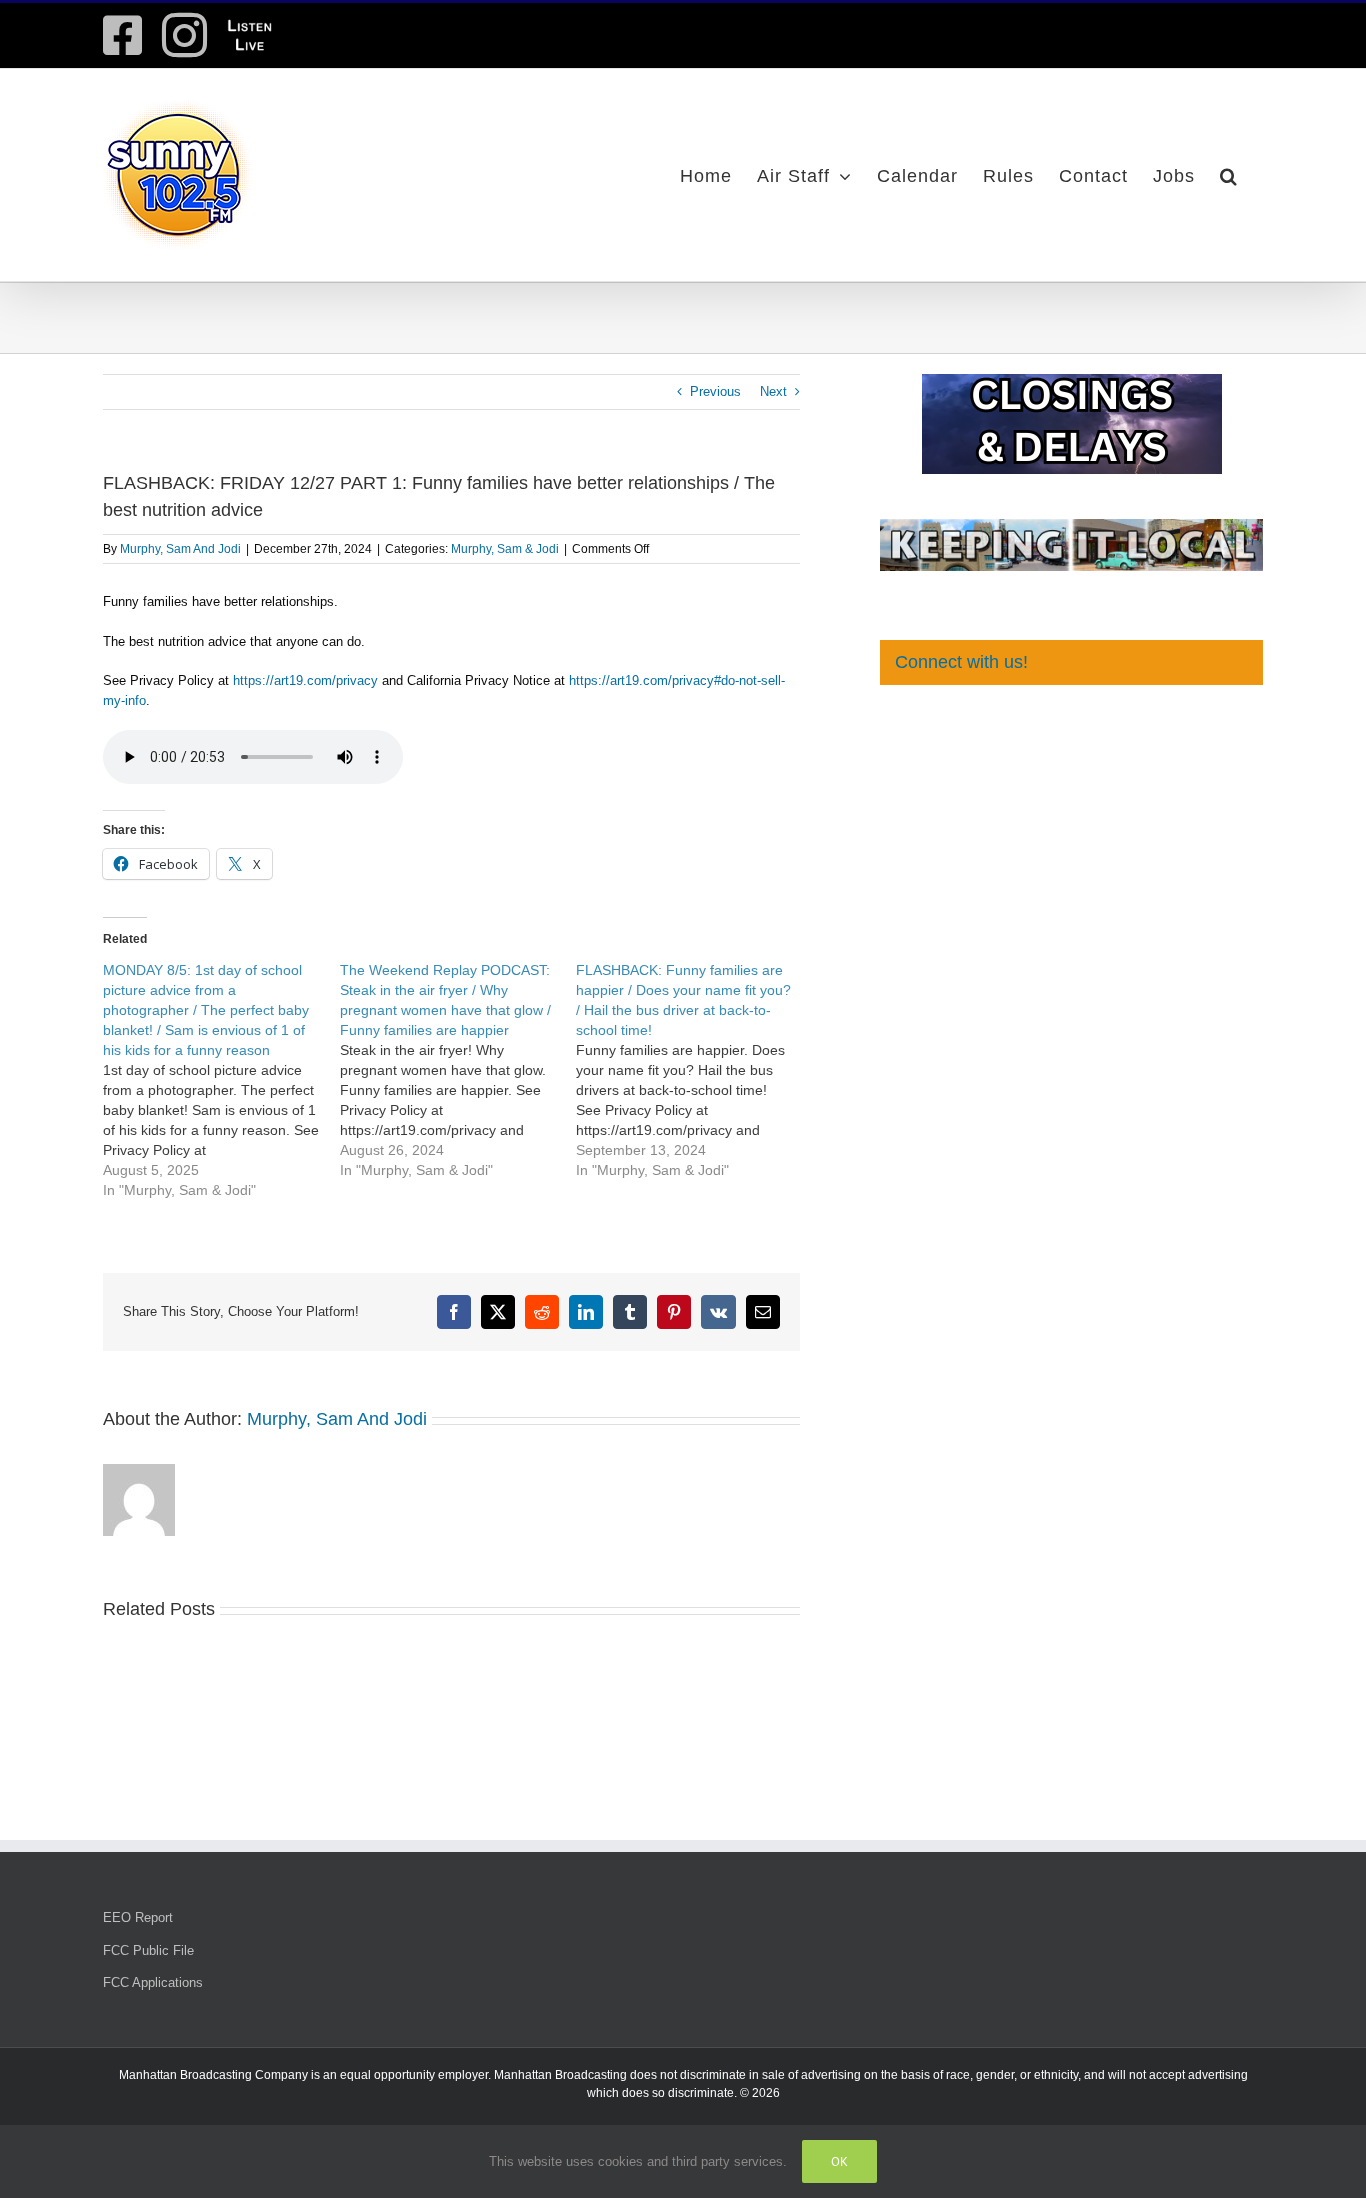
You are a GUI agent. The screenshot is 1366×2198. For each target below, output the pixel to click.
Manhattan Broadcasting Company (213, 2075)
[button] (1229, 175)
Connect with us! (961, 662)
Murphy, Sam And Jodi (180, 549)
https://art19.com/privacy (305, 680)
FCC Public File (148, 1950)
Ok (839, 2161)
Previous (715, 391)
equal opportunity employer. (415, 2075)
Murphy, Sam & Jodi (505, 549)
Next (773, 391)
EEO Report (138, 1917)
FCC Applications (153, 1982)
